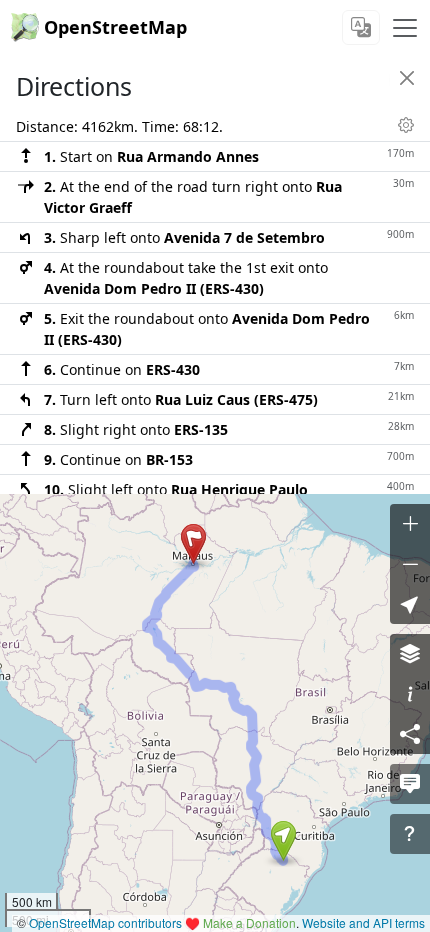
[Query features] (410, 834)
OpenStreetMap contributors (105, 922)
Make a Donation (249, 922)
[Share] (410, 734)
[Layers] (410, 654)
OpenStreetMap (115, 27)
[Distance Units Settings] (406, 125)
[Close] (407, 78)
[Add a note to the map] (410, 784)
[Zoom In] (410, 524)
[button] (283, 841)
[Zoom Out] (410, 564)
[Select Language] (361, 27)
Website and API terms (363, 922)
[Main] (405, 28)
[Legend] (410, 694)
